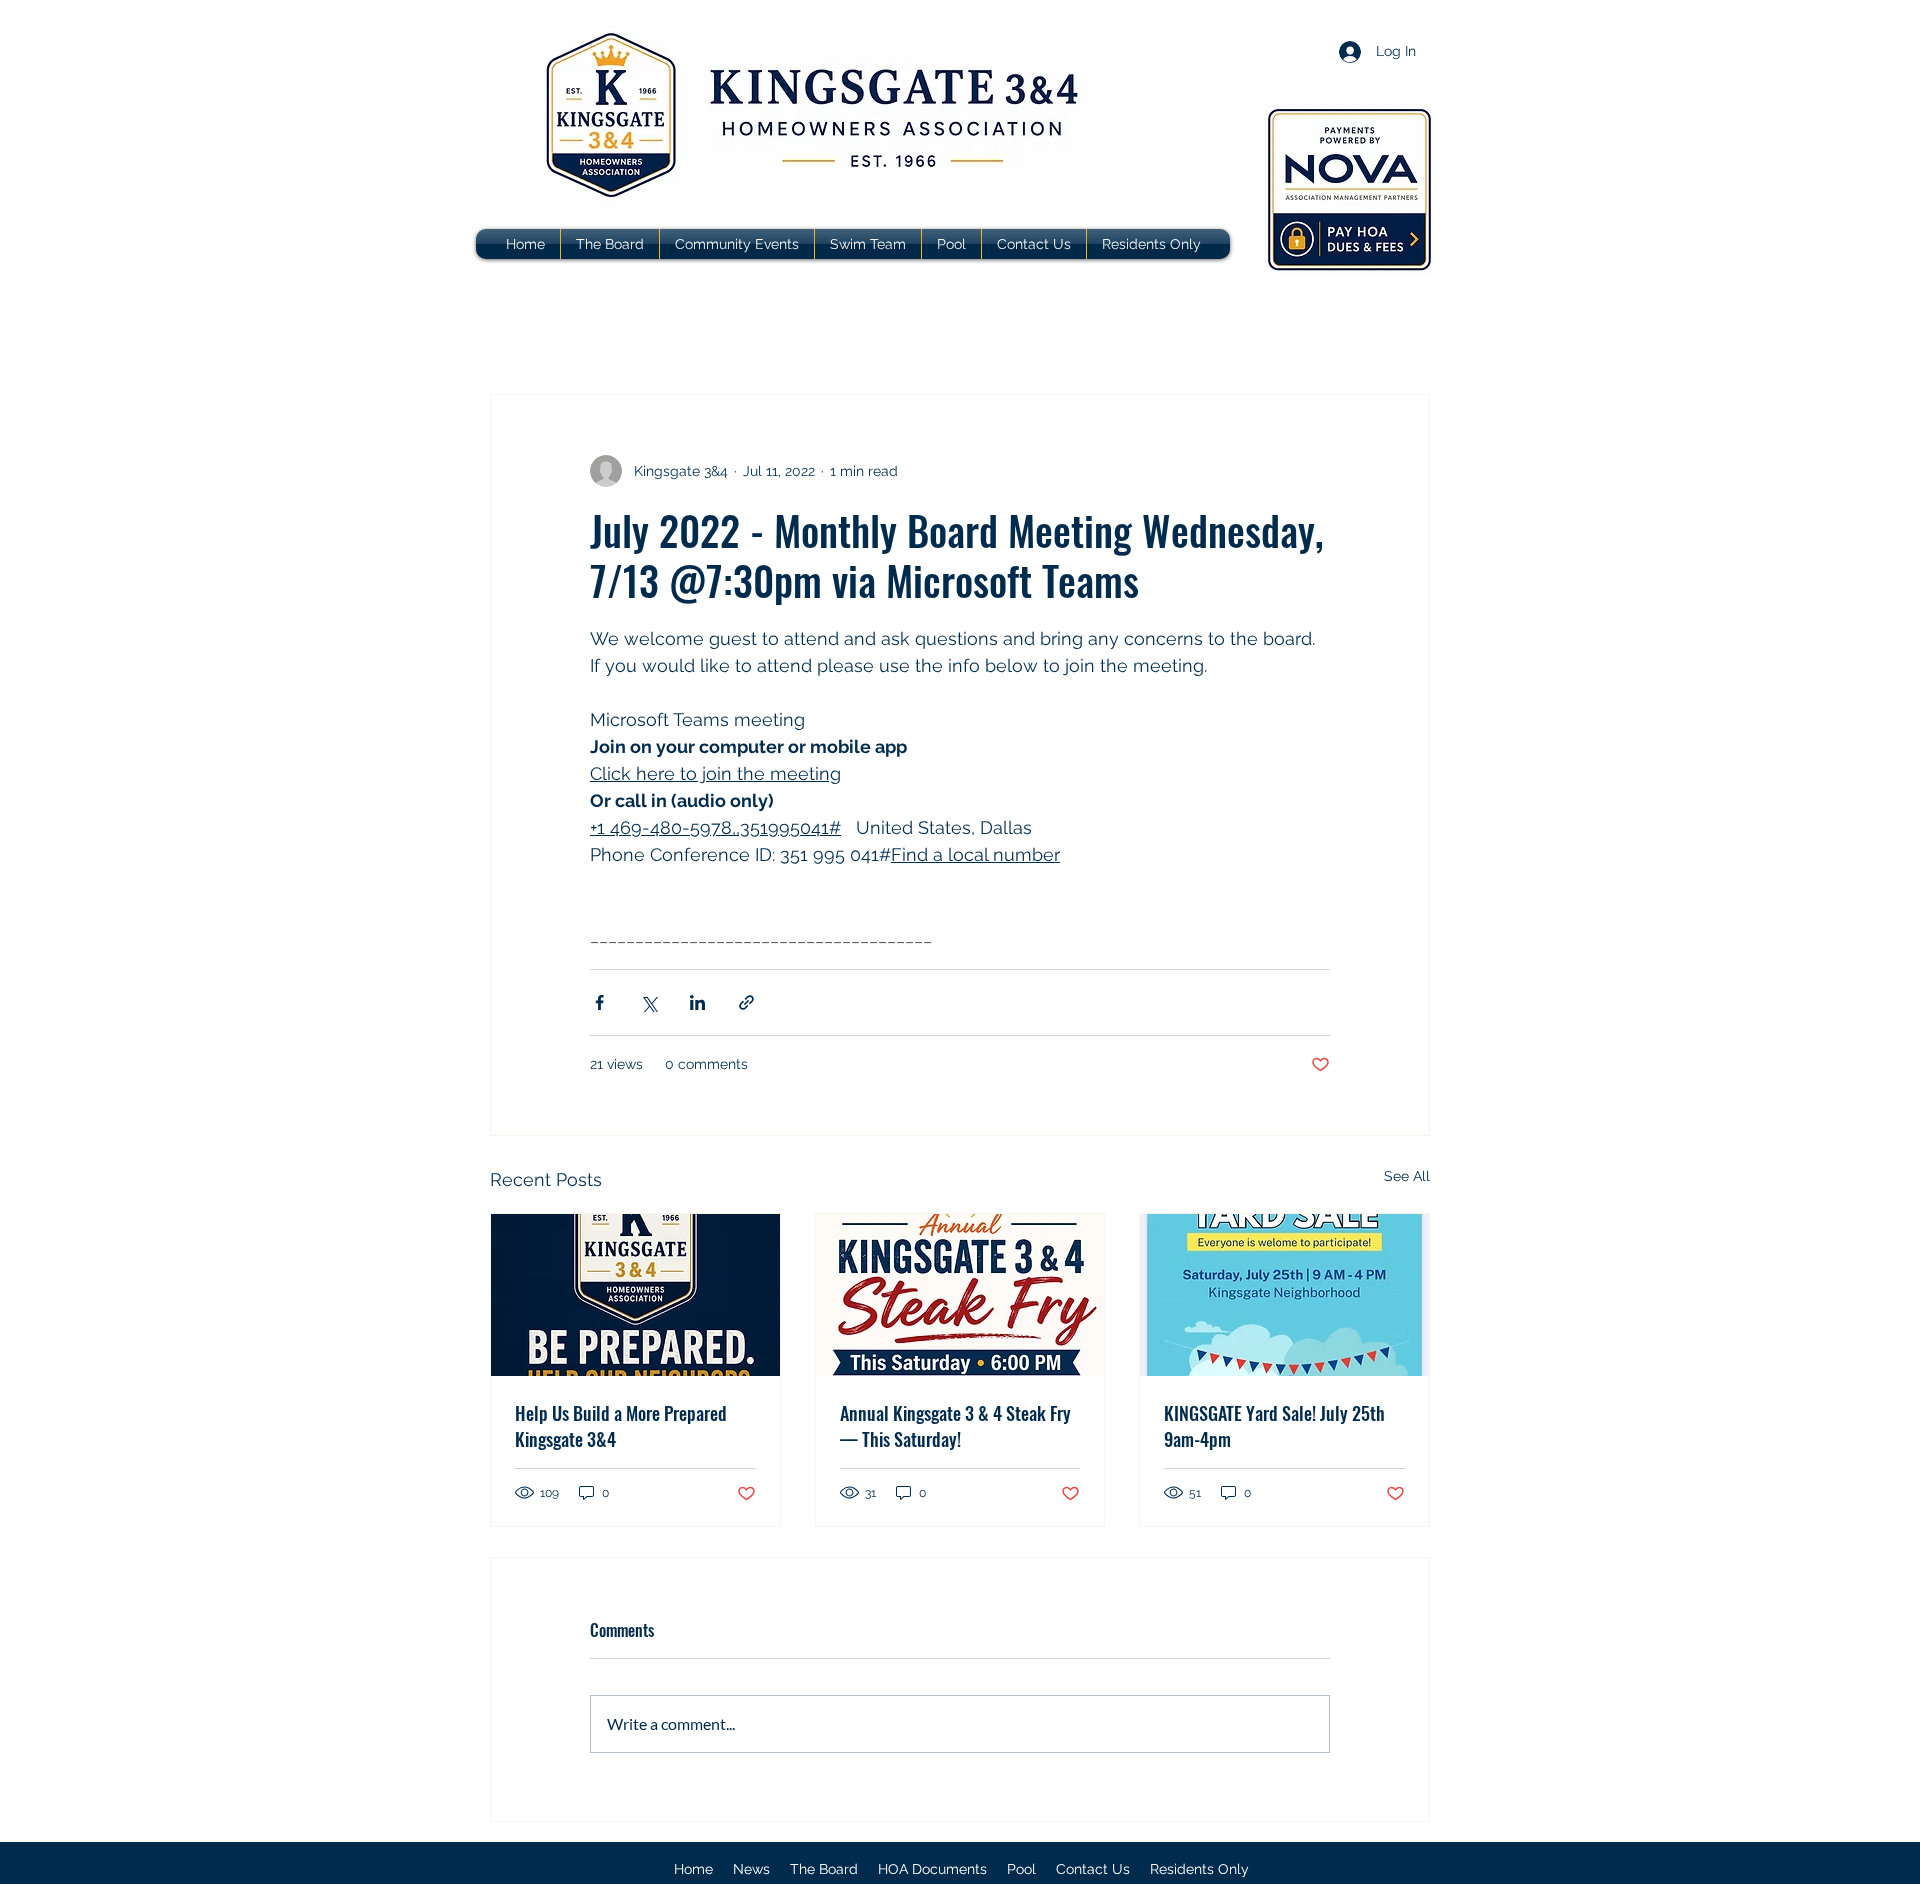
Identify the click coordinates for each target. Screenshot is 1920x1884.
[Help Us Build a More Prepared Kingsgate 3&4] (635, 1295)
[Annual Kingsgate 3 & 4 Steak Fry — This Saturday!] (960, 1295)
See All (1407, 1176)
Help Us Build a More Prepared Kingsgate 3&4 (621, 1426)
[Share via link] (746, 1002)
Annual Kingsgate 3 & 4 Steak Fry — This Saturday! (955, 1426)
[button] (932, 1869)
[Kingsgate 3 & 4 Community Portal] (1349, 189)
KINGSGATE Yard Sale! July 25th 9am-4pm (1274, 1426)
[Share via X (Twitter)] (648, 1002)
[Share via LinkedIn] (697, 1002)
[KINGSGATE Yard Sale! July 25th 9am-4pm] (1284, 1295)
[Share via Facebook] (599, 1002)
